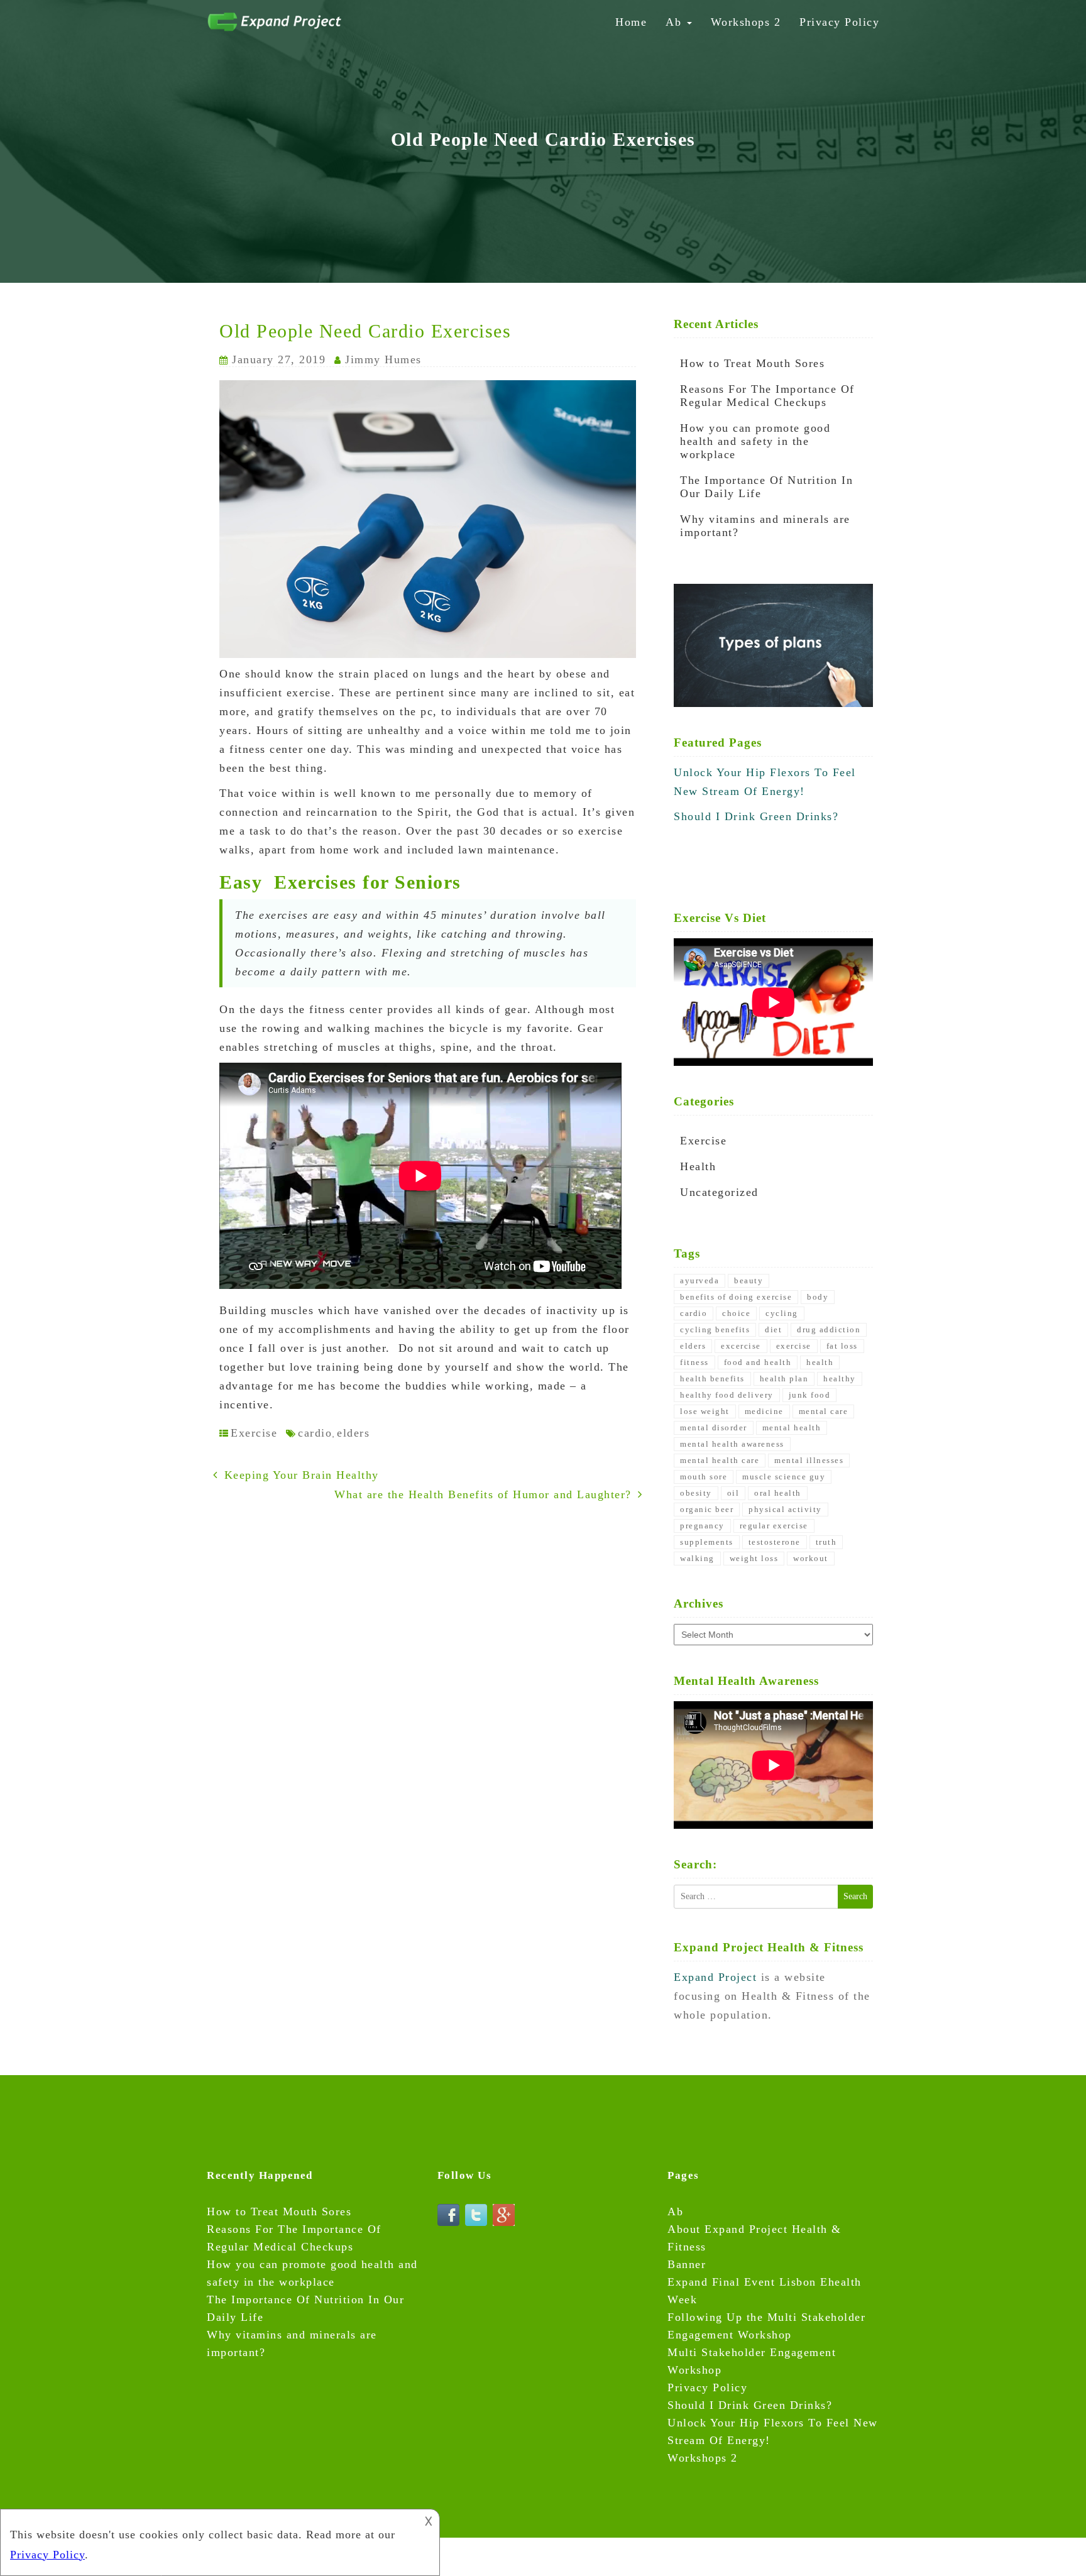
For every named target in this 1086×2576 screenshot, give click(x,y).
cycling (782, 1313)
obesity (696, 1493)
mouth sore (704, 1477)
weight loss (754, 1558)
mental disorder (714, 1428)
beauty (749, 1280)
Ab (676, 22)
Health (698, 1166)
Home (631, 22)
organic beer (707, 1509)
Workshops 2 (746, 22)
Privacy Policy (839, 22)
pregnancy (702, 1526)
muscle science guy (784, 1477)
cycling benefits (715, 1329)
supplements (707, 1542)
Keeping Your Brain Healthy (302, 1475)
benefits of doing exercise (736, 1297)
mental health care (720, 1460)
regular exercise (774, 1526)
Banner (687, 2264)
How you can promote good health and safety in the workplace (755, 441)
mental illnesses (809, 1460)
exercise (794, 1346)
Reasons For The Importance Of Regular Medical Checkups (767, 396)
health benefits (712, 1378)
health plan (784, 1378)
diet (773, 1329)
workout (811, 1558)
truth (826, 1542)
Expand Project (717, 1977)
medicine (764, 1411)
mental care (824, 1411)
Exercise (254, 1433)
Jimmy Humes (383, 359)
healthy (840, 1378)
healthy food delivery (727, 1395)
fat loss (842, 1346)
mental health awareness (732, 1444)
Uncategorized (719, 1192)
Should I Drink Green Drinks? (756, 816)
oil (733, 1493)
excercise (741, 1346)
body (818, 1297)
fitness (694, 1362)
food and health (758, 1362)
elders (353, 1433)
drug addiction (829, 1329)
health (820, 1362)
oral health (778, 1493)
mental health (792, 1428)
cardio (315, 1433)
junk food (810, 1395)
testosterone (775, 1542)
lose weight (705, 1411)
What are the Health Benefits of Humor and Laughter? (483, 1494)
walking (697, 1558)
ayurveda (699, 1280)
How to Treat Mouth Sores (752, 363)
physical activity (785, 1509)
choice (736, 1313)
